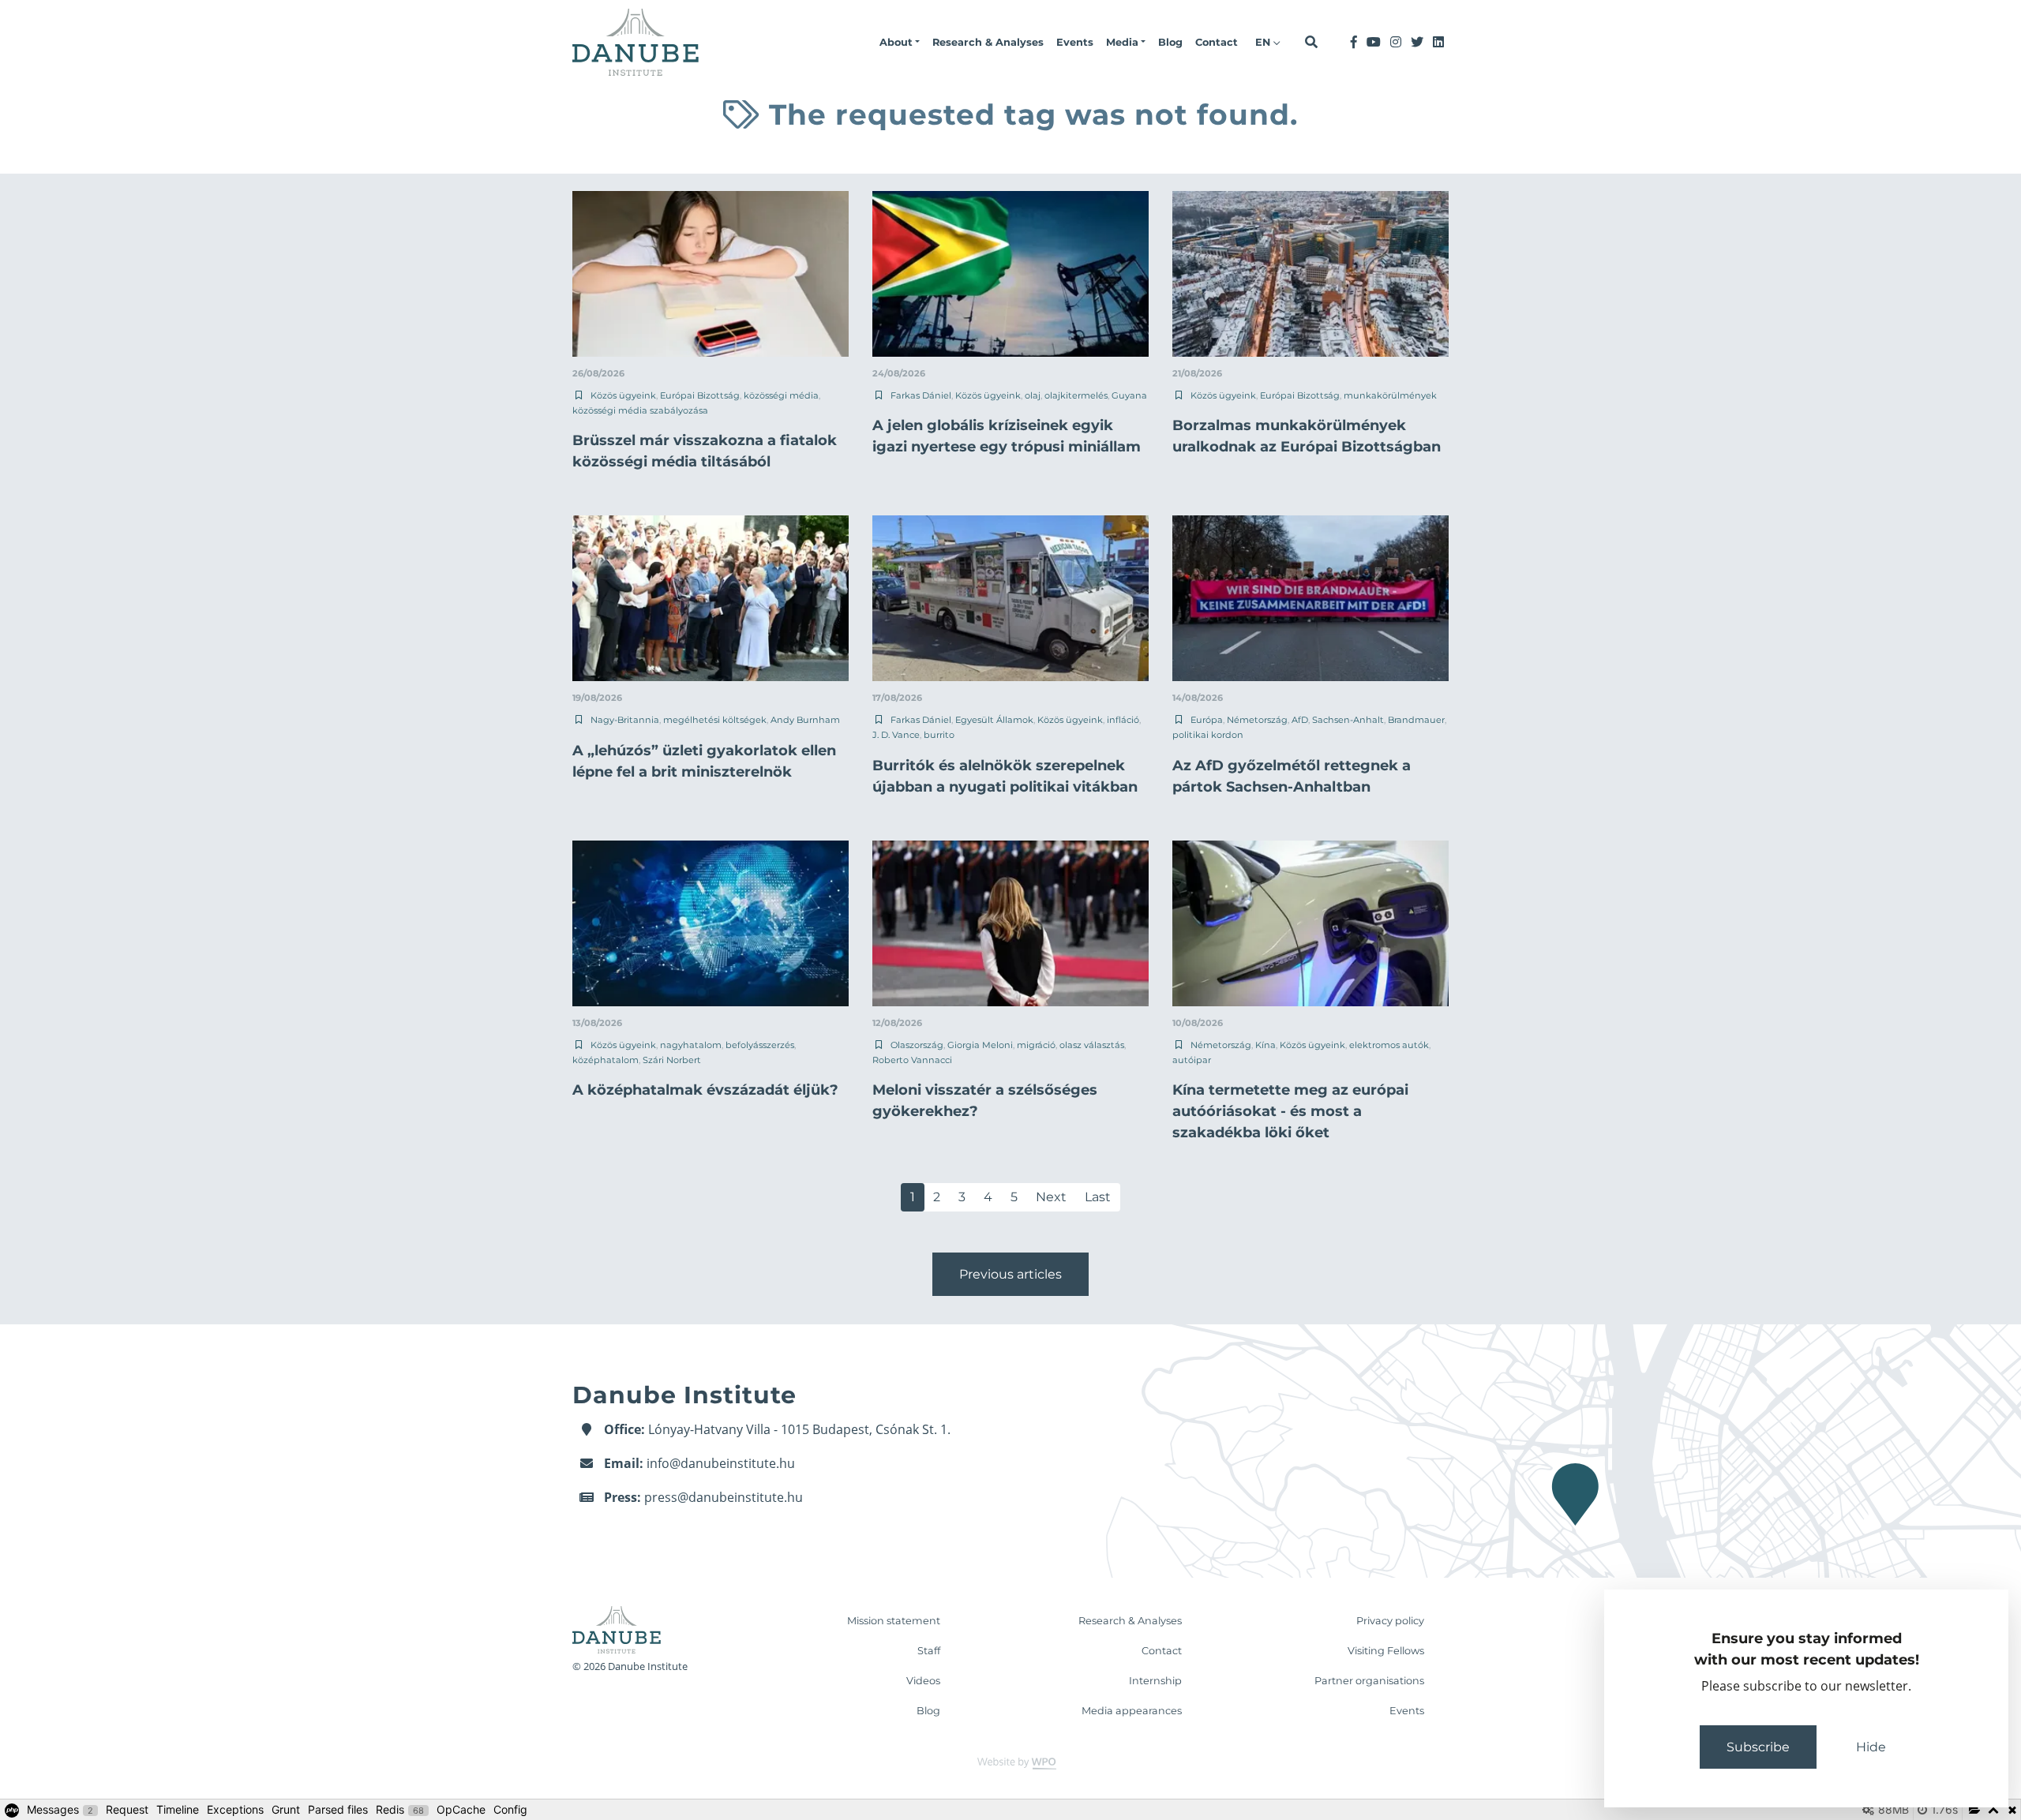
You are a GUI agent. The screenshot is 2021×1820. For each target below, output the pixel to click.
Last (1098, 1197)
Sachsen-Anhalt (1348, 720)
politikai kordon (1208, 735)
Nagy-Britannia (625, 720)
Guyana (1129, 395)
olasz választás (1092, 1045)
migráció (1036, 1045)
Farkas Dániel (921, 395)
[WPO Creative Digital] (1010, 1762)
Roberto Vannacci (912, 1060)
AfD (1300, 720)
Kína (1265, 1045)
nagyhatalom (691, 1045)
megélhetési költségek (715, 720)
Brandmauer (1416, 720)
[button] (900, 43)
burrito (939, 735)
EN (1264, 42)
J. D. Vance (896, 735)
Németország (1257, 720)
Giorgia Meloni (980, 1045)
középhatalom (606, 1060)
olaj (1033, 395)
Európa (1207, 720)
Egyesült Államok (994, 720)
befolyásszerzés (760, 1045)
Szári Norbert (672, 1060)
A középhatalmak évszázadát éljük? (705, 1090)
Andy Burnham (805, 720)
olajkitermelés (1076, 395)
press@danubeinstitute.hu (724, 1497)
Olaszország (917, 1045)
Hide (1871, 1747)
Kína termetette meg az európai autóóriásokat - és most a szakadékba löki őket (1290, 1111)
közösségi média (781, 395)
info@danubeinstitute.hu (721, 1463)
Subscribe (1758, 1747)
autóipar (1192, 1060)
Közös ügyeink (623, 395)
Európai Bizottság (700, 395)
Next (1051, 1197)
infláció (1123, 720)
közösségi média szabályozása (640, 410)
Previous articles (1010, 1274)
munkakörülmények (1390, 395)
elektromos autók (1389, 1045)
